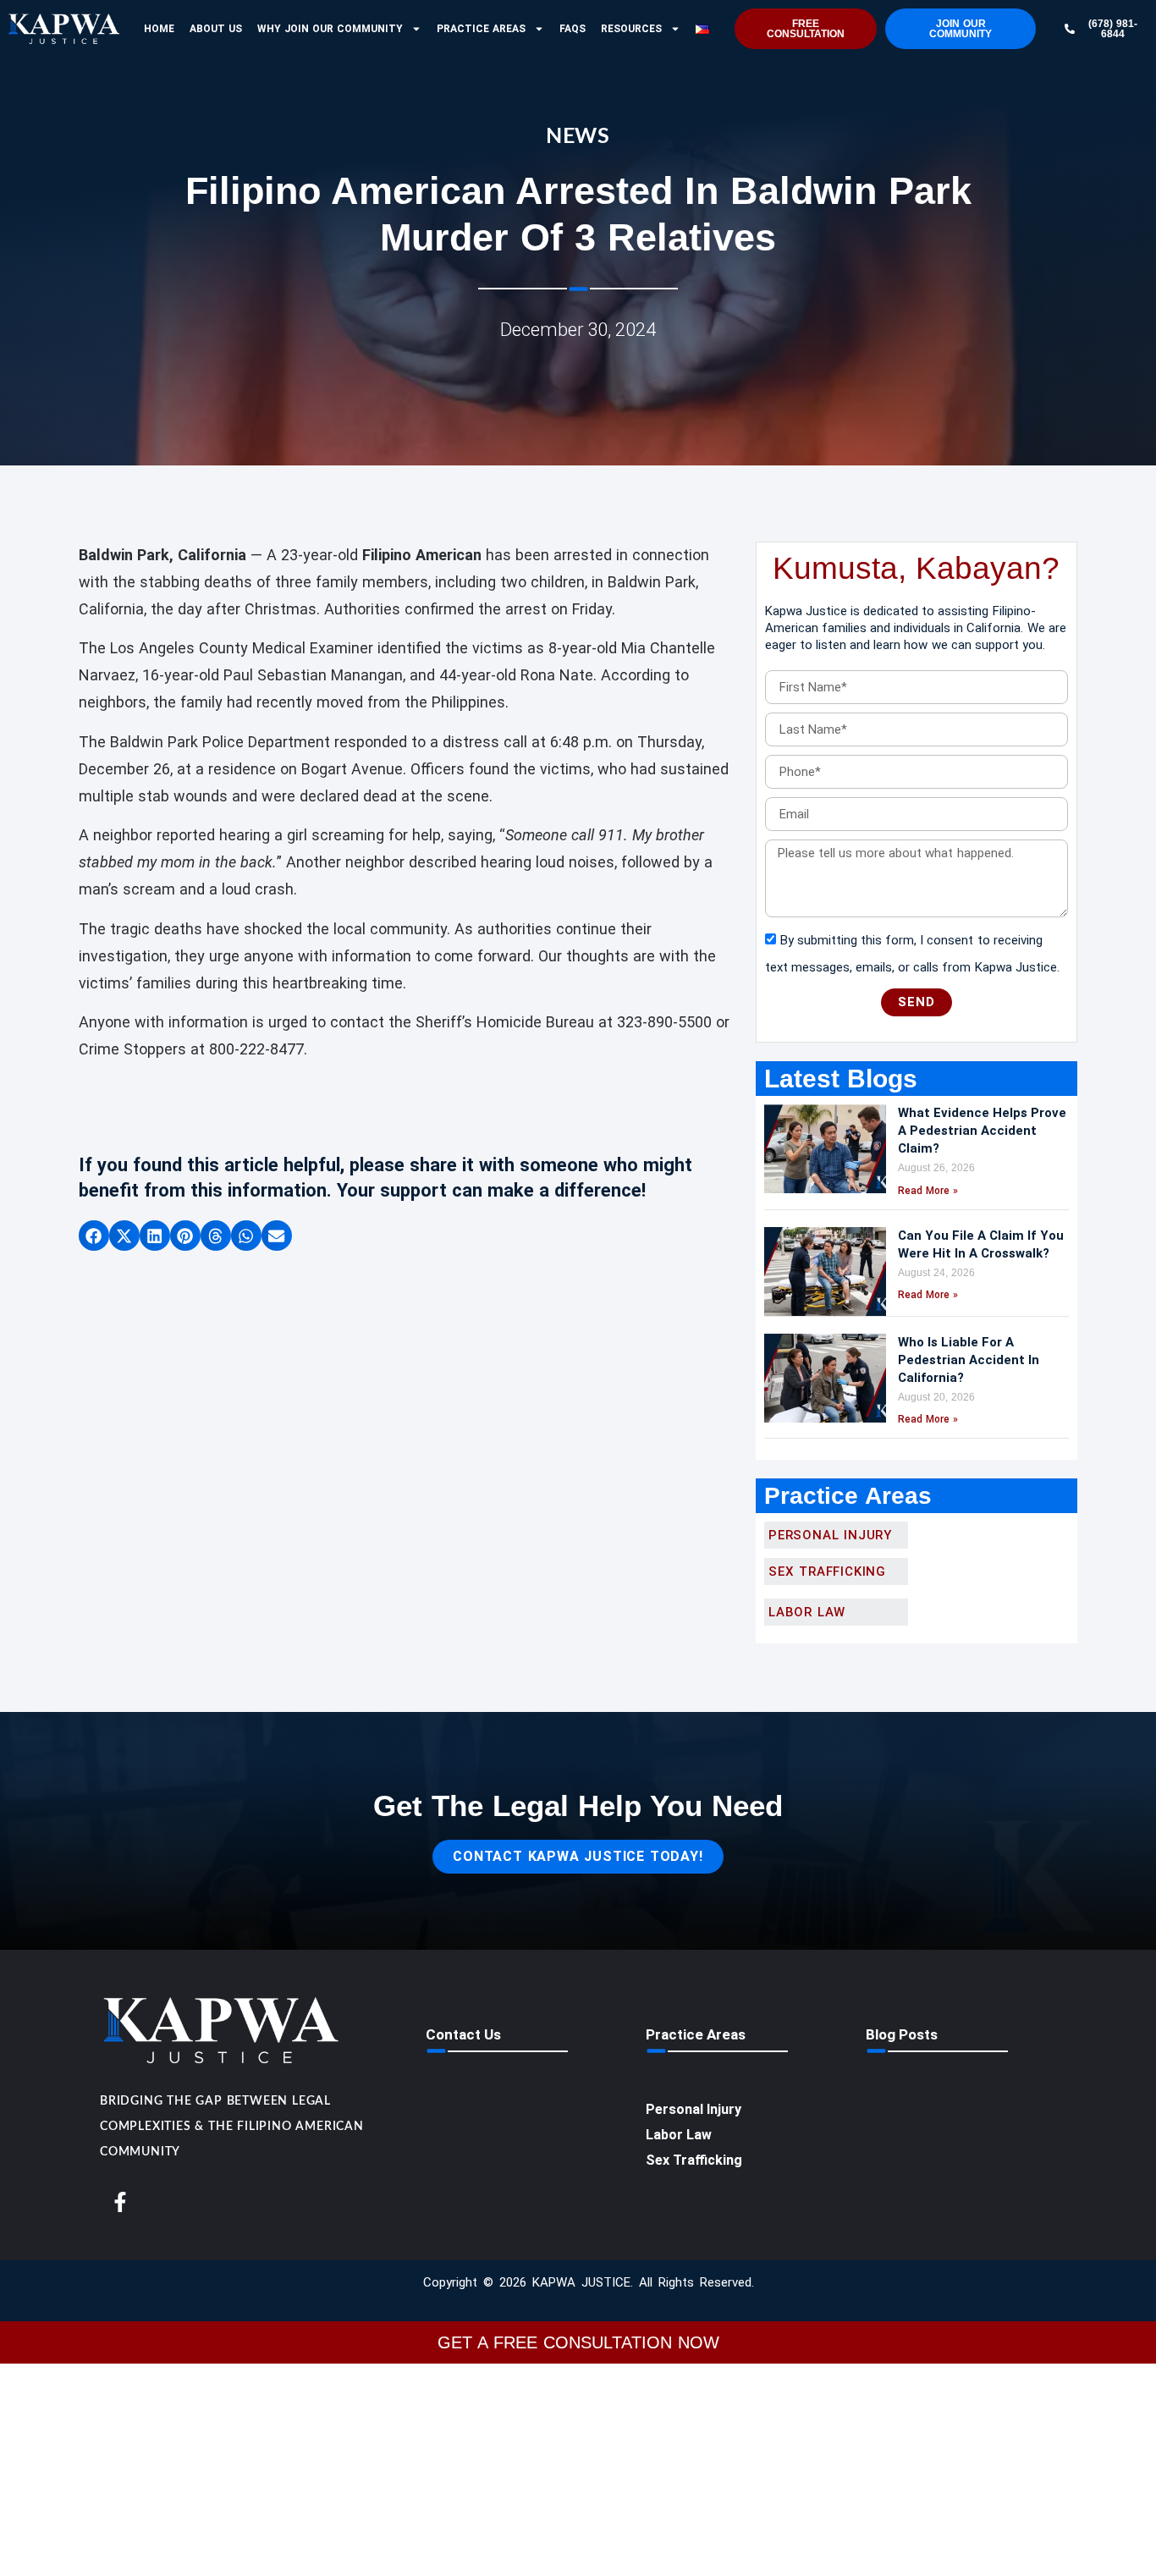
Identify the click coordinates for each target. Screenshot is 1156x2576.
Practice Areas (481, 29)
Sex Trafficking (694, 2160)
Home (159, 29)
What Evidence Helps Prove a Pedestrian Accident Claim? (982, 1131)
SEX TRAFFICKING (827, 1571)
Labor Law (679, 2135)
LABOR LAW (807, 1612)
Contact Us (463, 2034)
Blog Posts (902, 2034)
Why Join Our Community (330, 29)
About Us (216, 29)
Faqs (572, 29)
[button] (94, 1236)
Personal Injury (830, 1535)
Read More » (928, 1191)
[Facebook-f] (120, 2202)
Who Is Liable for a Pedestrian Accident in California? (969, 1360)
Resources (631, 29)
